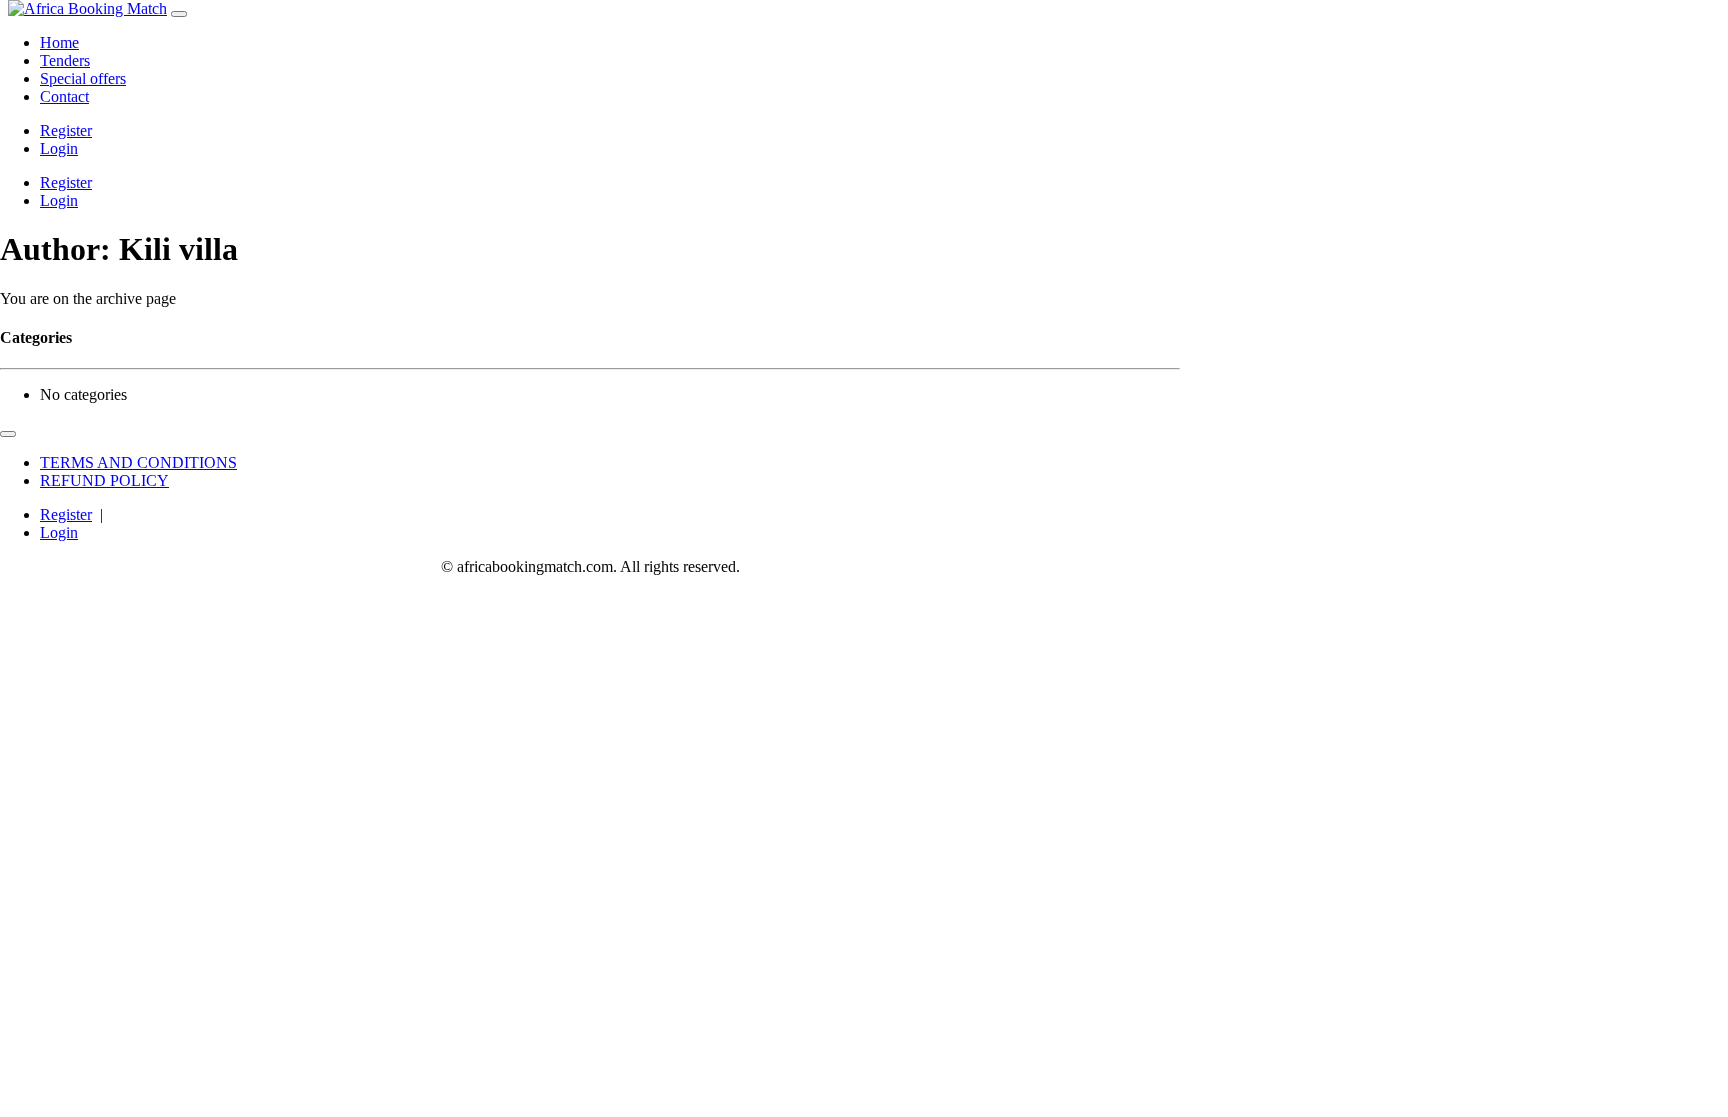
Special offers (83, 78)
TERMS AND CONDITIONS (138, 462)
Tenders (65, 60)
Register (66, 130)
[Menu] (179, 14)
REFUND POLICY (104, 480)
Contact (64, 96)
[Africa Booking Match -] (87, 8)
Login (59, 148)
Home (59, 42)
